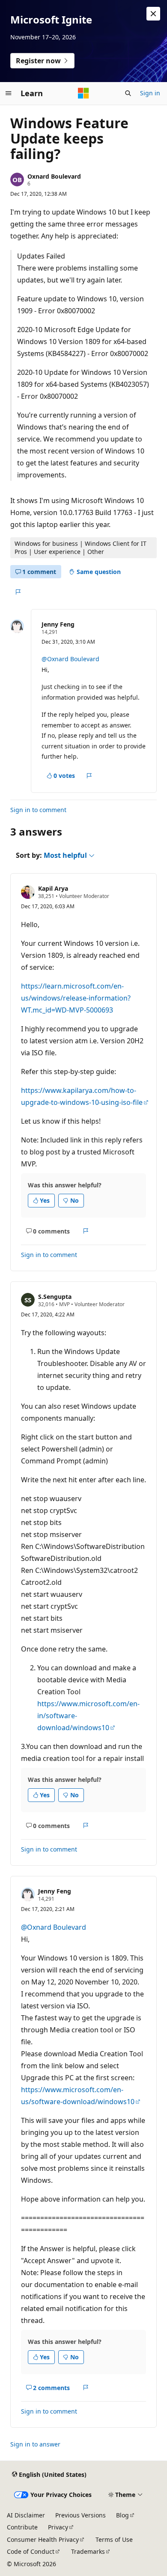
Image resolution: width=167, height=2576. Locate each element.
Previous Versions (81, 2515)
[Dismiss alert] (153, 14)
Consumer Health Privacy (43, 2539)
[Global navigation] (9, 93)
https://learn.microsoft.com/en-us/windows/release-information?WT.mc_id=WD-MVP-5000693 (76, 998)
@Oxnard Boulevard (70, 659)
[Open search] (128, 93)
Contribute (22, 2527)
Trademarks (88, 2551)
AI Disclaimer (26, 2515)
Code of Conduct (31, 2551)
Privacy (58, 2527)
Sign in (150, 93)
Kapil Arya (53, 888)
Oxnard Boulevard (54, 176)
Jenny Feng (58, 624)
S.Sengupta (55, 1297)
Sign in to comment (38, 810)
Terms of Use (114, 2539)
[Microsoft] (83, 93)
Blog (122, 2515)
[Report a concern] (18, 592)
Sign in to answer (35, 2444)
